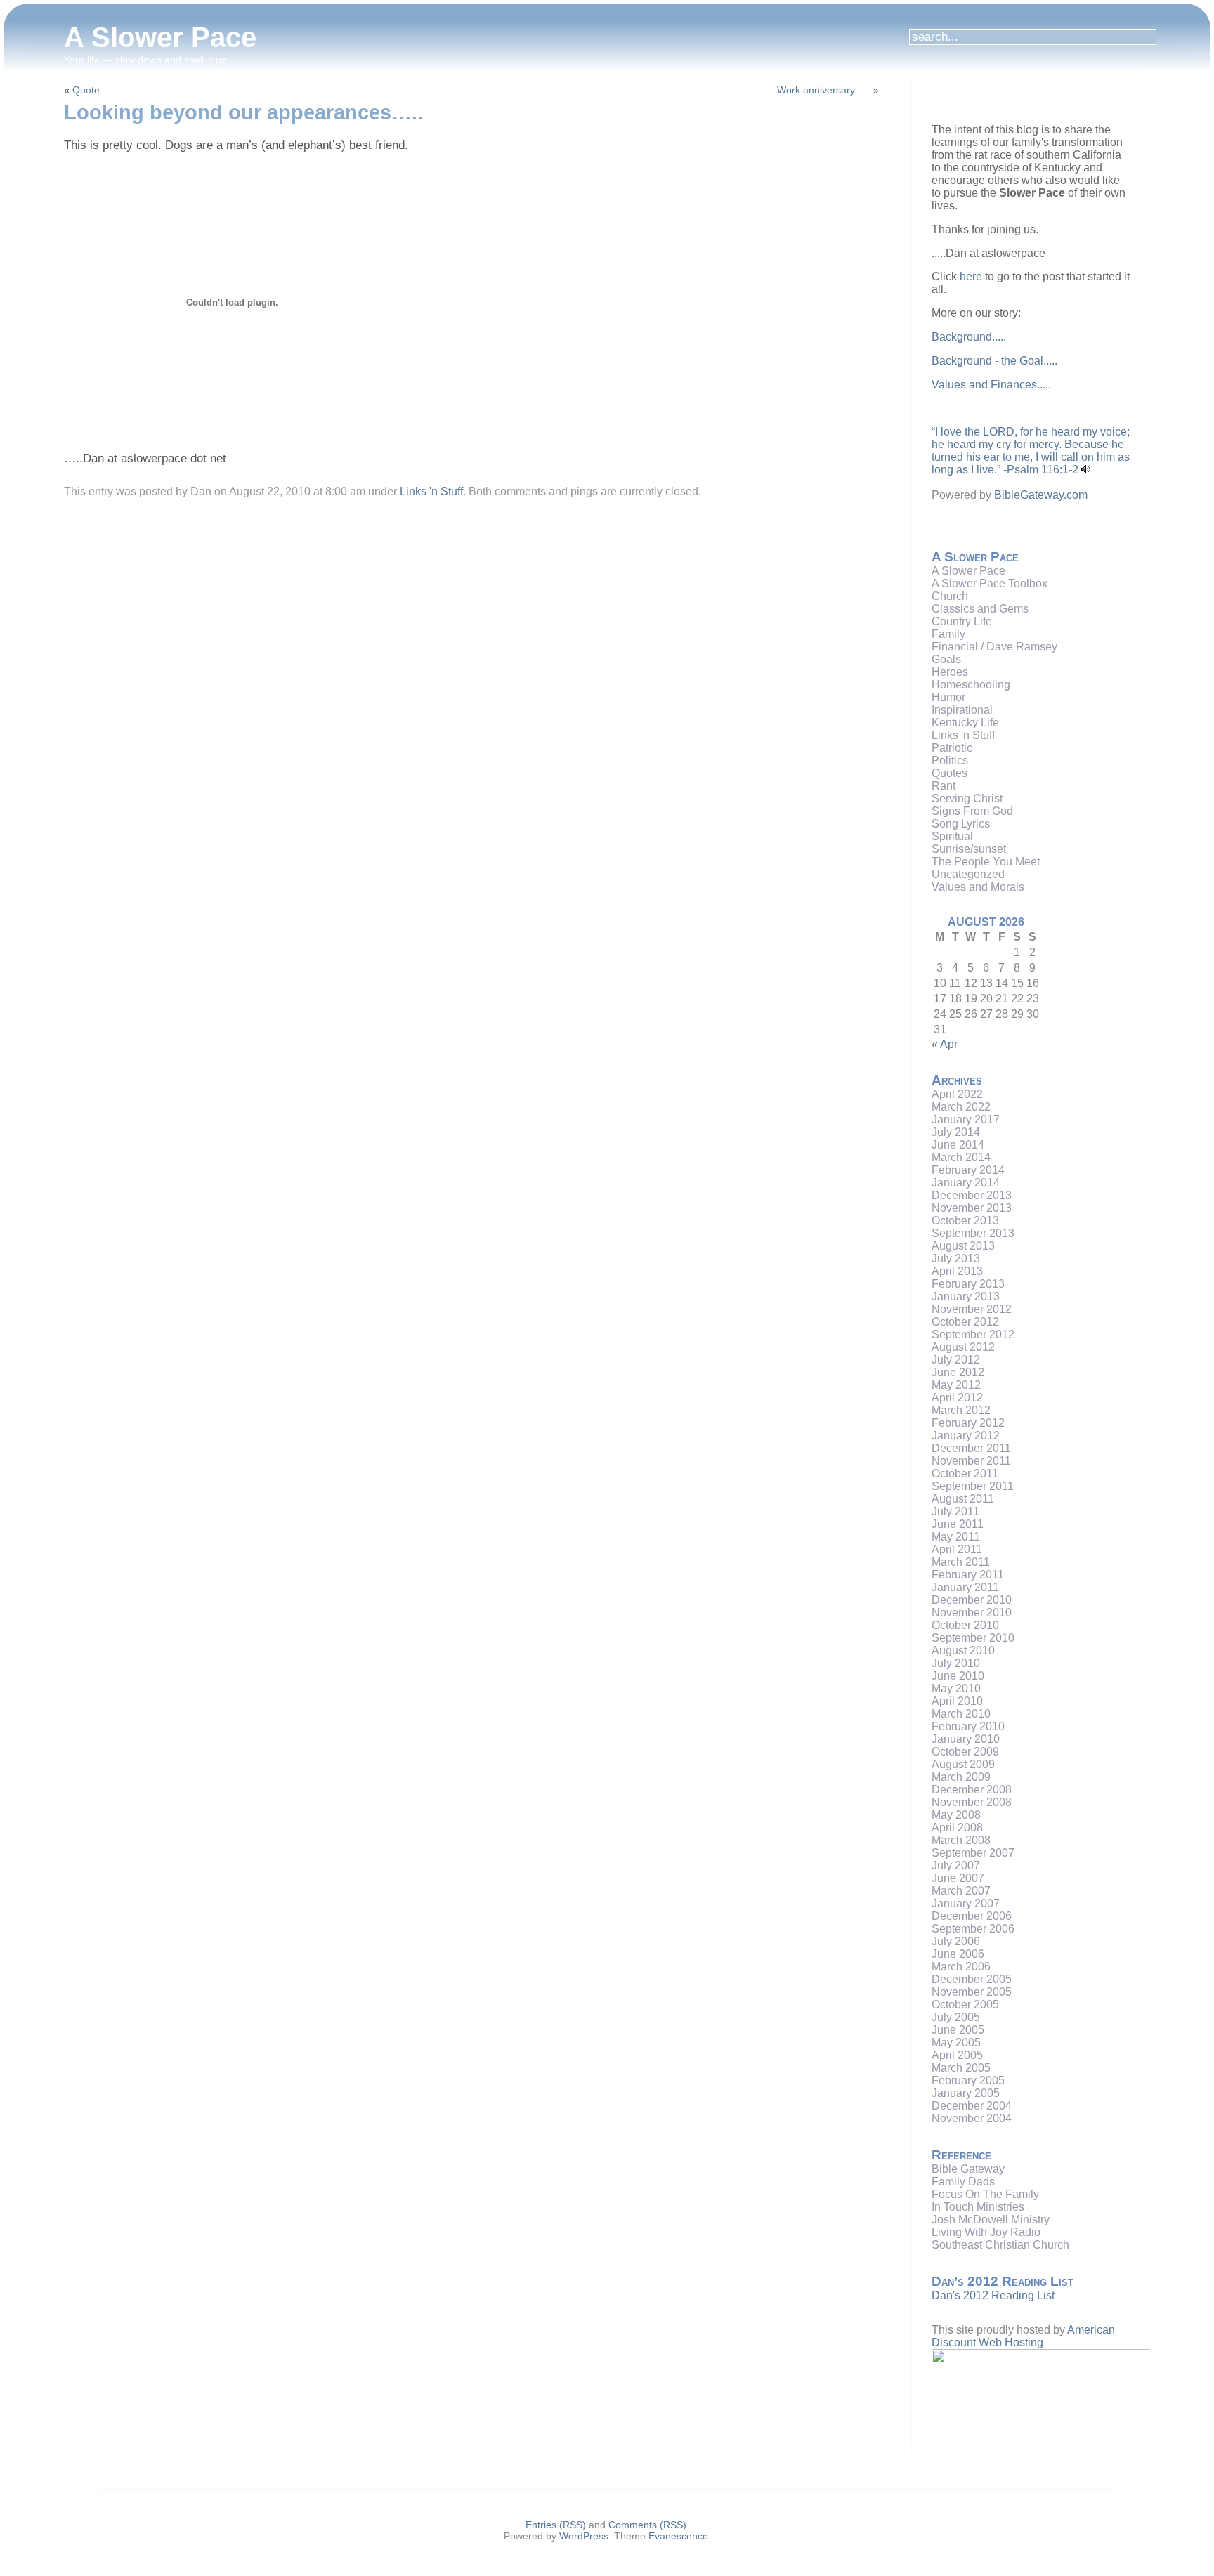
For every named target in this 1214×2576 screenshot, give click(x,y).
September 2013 (973, 1233)
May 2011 (956, 1537)
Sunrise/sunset (969, 849)
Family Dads (963, 2182)
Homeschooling (971, 685)
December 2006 (972, 1916)
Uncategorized (968, 874)
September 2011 (973, 1486)
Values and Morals (978, 887)
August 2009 (963, 1764)
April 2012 (957, 1398)
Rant (944, 786)
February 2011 (968, 1575)
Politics (950, 760)
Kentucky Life (965, 723)
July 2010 (956, 1663)
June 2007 (958, 1878)
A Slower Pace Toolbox (990, 583)
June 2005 (958, 2030)
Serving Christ (967, 798)
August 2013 (963, 1246)
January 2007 (966, 1903)
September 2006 (973, 1929)
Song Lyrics (961, 824)
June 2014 (958, 1145)
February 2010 (968, 1726)
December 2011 (971, 1448)
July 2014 (956, 1132)
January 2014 (966, 1183)
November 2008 (972, 1802)
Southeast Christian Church (1000, 2245)
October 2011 (965, 1473)
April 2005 (957, 2055)
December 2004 (972, 2106)
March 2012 (961, 1410)
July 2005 (956, 2017)
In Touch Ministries (978, 2207)
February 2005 (968, 2080)
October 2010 (965, 1625)
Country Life (962, 621)
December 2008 (972, 1790)
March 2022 (961, 1107)
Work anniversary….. (824, 90)
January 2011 (965, 1587)
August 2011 (963, 1499)
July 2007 (956, 1865)
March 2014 (961, 1157)
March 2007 (961, 1891)
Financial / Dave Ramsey (994, 647)
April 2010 (957, 1701)
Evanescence (678, 2536)
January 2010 (966, 1739)
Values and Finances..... (991, 385)
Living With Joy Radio (986, 2232)
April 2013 (957, 1271)
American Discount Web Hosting (1023, 2336)
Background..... (969, 337)
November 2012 (972, 1309)
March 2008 (961, 1840)
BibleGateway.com (1041, 495)
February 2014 (968, 1170)
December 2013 (972, 1195)
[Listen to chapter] (1086, 470)
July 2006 (956, 1941)
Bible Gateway (968, 2169)
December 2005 (972, 1979)
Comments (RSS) (647, 2525)
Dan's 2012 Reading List (993, 2295)
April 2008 (957, 1828)
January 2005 (966, 2093)
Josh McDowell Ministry (991, 2219)
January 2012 (966, 1436)
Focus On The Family (985, 2194)
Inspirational (962, 710)
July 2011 (955, 1511)
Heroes (950, 672)
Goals (946, 659)
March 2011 (961, 1562)
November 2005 (972, 1992)
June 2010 (958, 1676)
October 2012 (965, 1322)
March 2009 (961, 1777)
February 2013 (968, 1284)
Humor (948, 697)
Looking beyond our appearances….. (243, 112)
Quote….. (94, 90)
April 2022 (957, 1094)
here (971, 276)
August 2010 (963, 1650)
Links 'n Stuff (431, 491)
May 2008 (956, 1815)
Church (950, 596)
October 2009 (965, 1752)
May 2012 (956, 1385)
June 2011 (958, 1524)
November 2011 (971, 1461)
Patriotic (952, 748)
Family (948, 634)
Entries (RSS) (556, 2525)
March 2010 (961, 1714)
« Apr (945, 1044)
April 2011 (957, 1549)
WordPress (584, 2536)
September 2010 (973, 1638)
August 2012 (963, 1347)
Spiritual (952, 836)
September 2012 (973, 1334)
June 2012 (958, 1372)
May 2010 (956, 1688)
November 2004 (972, 2118)
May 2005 (956, 2042)
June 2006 (958, 1954)
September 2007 (973, 1853)
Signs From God (972, 811)
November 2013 (972, 1208)
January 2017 (966, 1119)
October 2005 (965, 2005)
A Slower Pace (160, 37)
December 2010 (972, 1600)
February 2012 (968, 1423)
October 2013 (965, 1221)
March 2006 (961, 1967)
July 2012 (956, 1360)
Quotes (949, 773)
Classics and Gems (980, 609)
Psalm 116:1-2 (1043, 470)
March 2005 (961, 2068)
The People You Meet (986, 862)
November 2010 (972, 1613)
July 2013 (956, 1258)
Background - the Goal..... (994, 361)
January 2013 (966, 1296)
